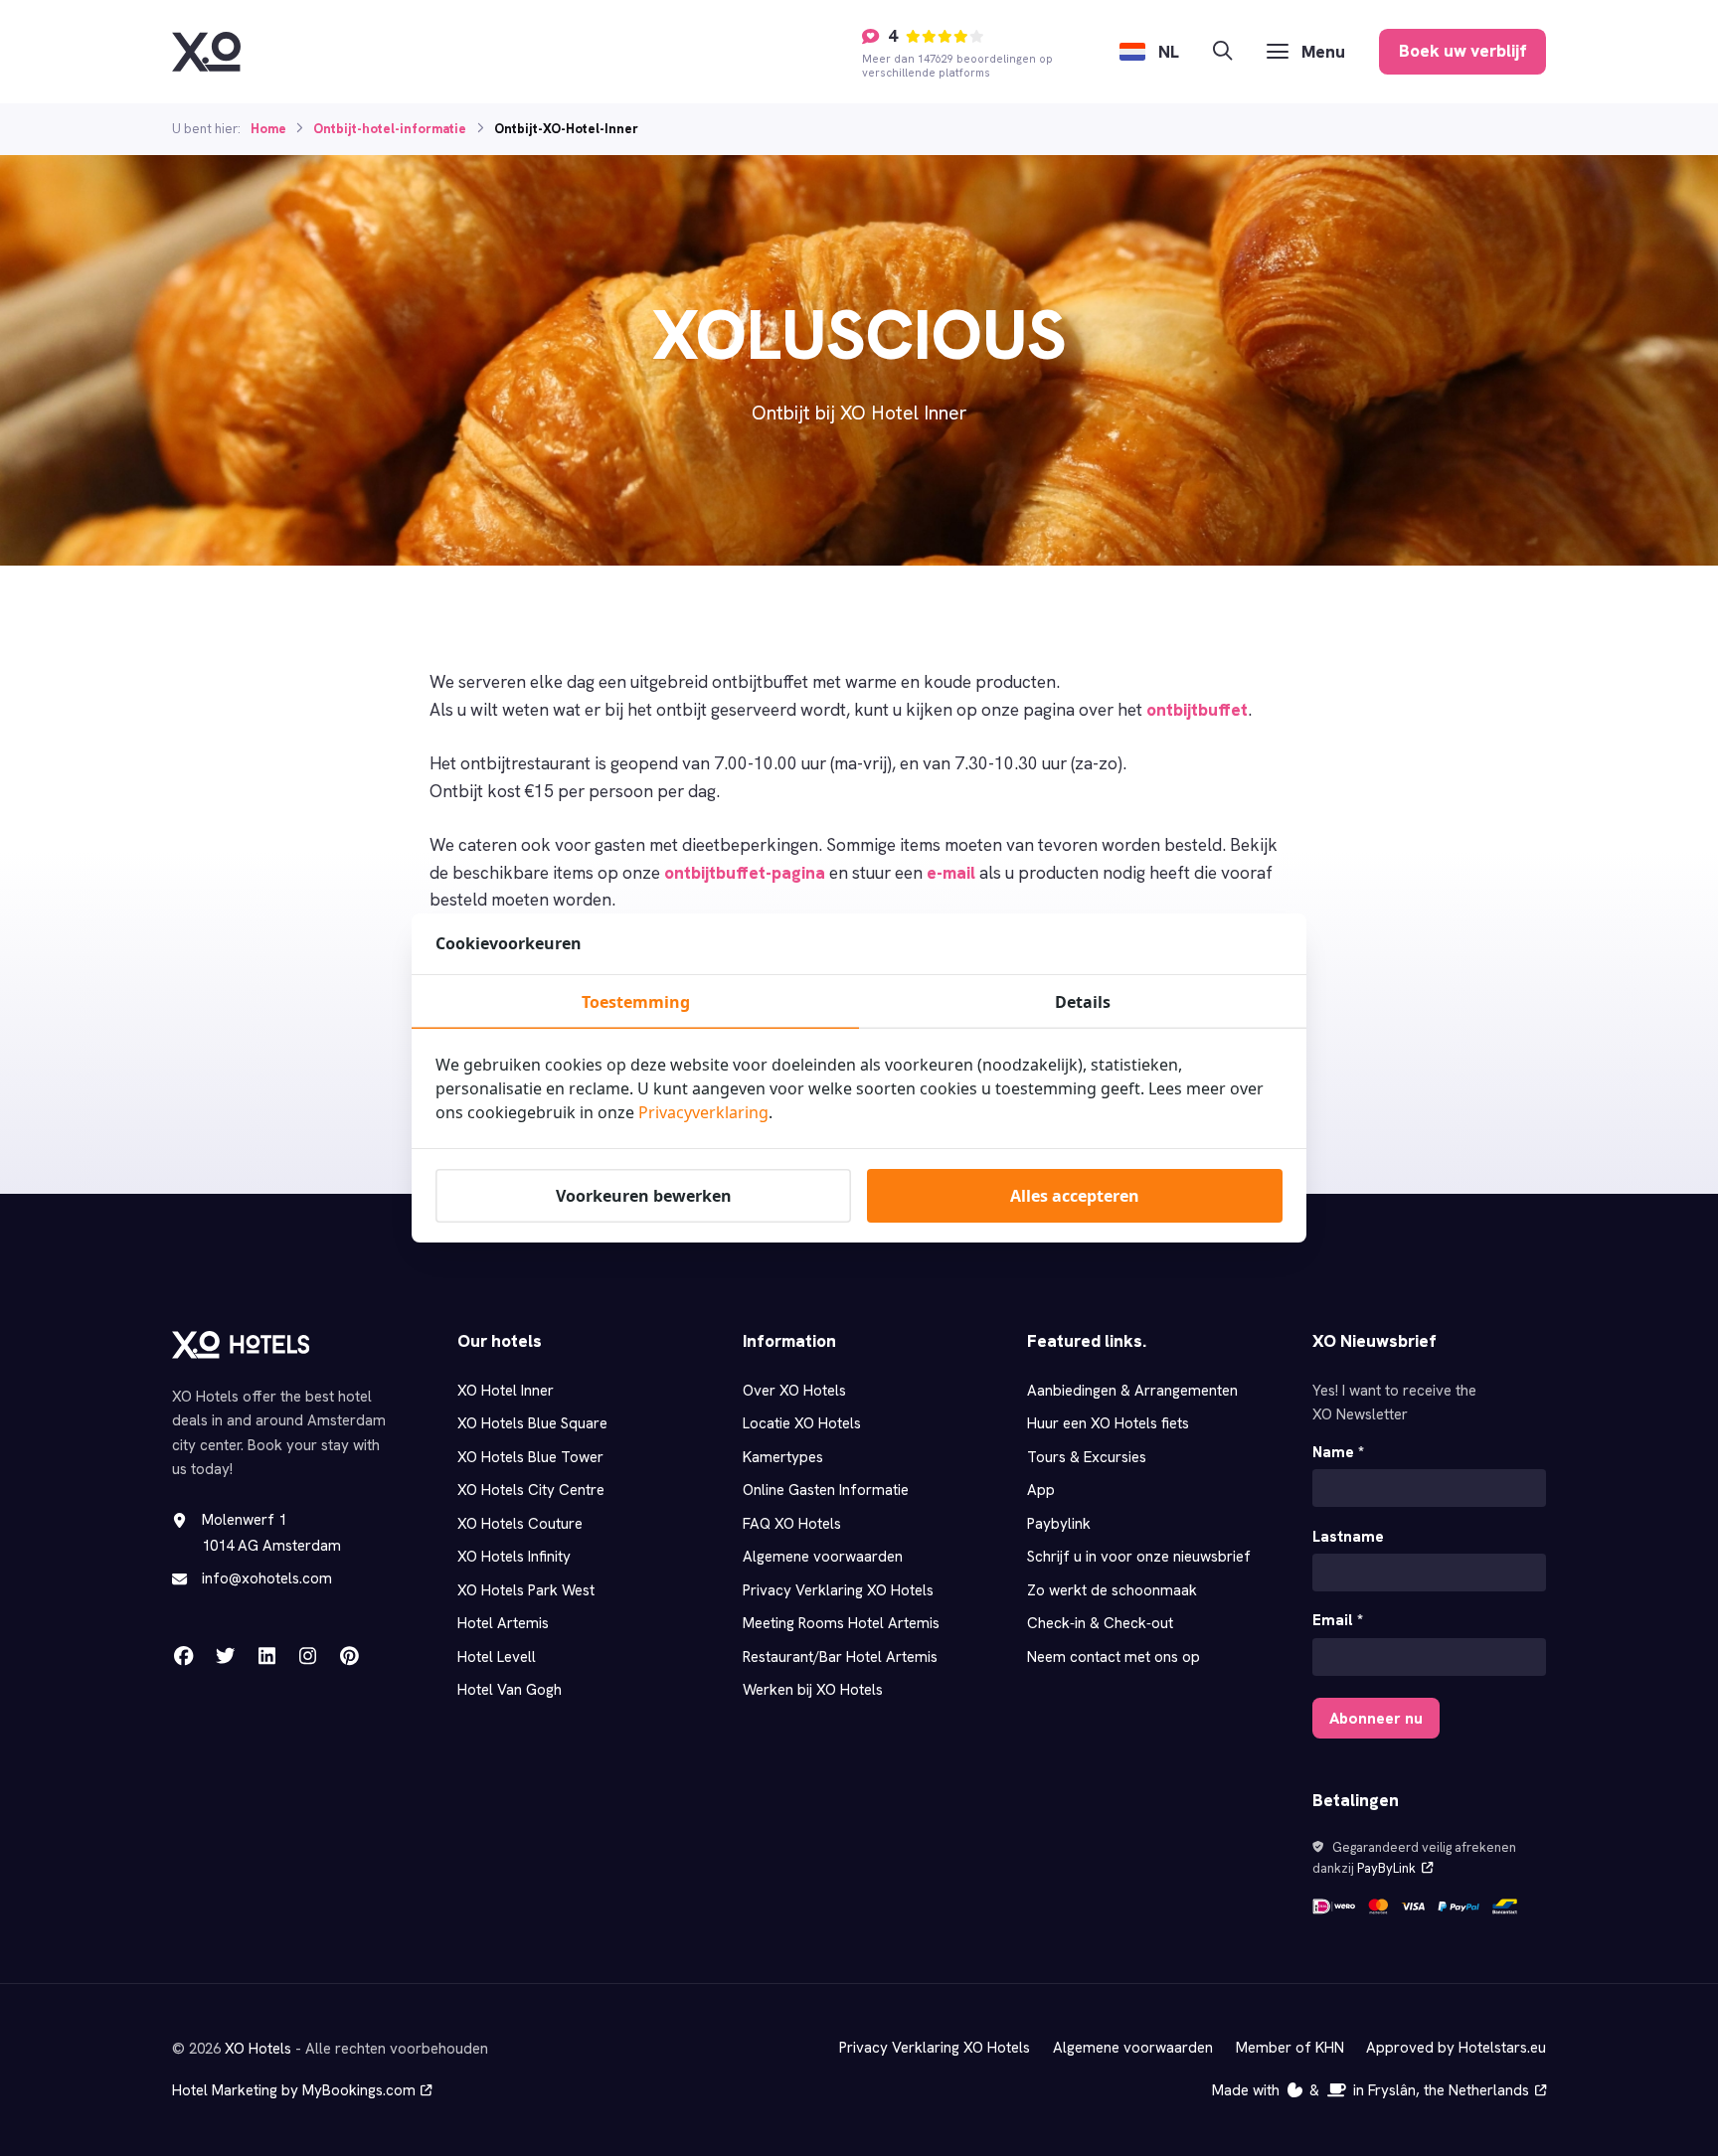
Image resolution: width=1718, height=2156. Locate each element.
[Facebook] (184, 1656)
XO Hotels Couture (520, 1524)
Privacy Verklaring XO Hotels (838, 1590)
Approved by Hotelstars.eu (1456, 2048)
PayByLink (1386, 1868)
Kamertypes (783, 1457)
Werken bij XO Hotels (813, 1690)
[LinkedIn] (266, 1656)
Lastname (1348, 1537)
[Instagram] (307, 1656)
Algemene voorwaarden (823, 1557)
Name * (1338, 1452)
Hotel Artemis (503, 1623)
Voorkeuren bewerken (644, 1196)
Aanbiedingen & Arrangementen (1132, 1391)
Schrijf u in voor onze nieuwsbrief (1139, 1557)
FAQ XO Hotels (792, 1524)
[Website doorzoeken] (1222, 51)
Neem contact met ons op (1114, 1657)
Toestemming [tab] (636, 1002)
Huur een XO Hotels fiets (1108, 1423)
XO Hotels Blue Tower (530, 1457)
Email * (1338, 1620)
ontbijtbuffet (1197, 710)
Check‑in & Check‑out (1101, 1623)
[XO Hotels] (206, 52)
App (1041, 1490)
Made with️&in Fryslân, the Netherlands (1371, 2090)
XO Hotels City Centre (531, 1490)
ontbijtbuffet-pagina (745, 873)
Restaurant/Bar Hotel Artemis (840, 1657)
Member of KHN (1290, 2048)
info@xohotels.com (267, 1578)
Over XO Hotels (794, 1391)
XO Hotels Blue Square (532, 1423)
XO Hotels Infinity (514, 1557)
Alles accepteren (1075, 1196)
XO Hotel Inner (506, 1391)
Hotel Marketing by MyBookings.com (294, 2090)
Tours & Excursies (1087, 1457)
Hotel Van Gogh (510, 1690)
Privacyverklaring (703, 1112)
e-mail (951, 873)
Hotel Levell (497, 1657)
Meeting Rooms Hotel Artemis (841, 1623)
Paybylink (1059, 1524)
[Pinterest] (349, 1656)
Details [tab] (1083, 1002)
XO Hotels (258, 2049)
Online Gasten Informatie (826, 1490)
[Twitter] (225, 1656)
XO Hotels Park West (526, 1590)
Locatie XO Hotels (802, 1423)
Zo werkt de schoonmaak (1112, 1590)
